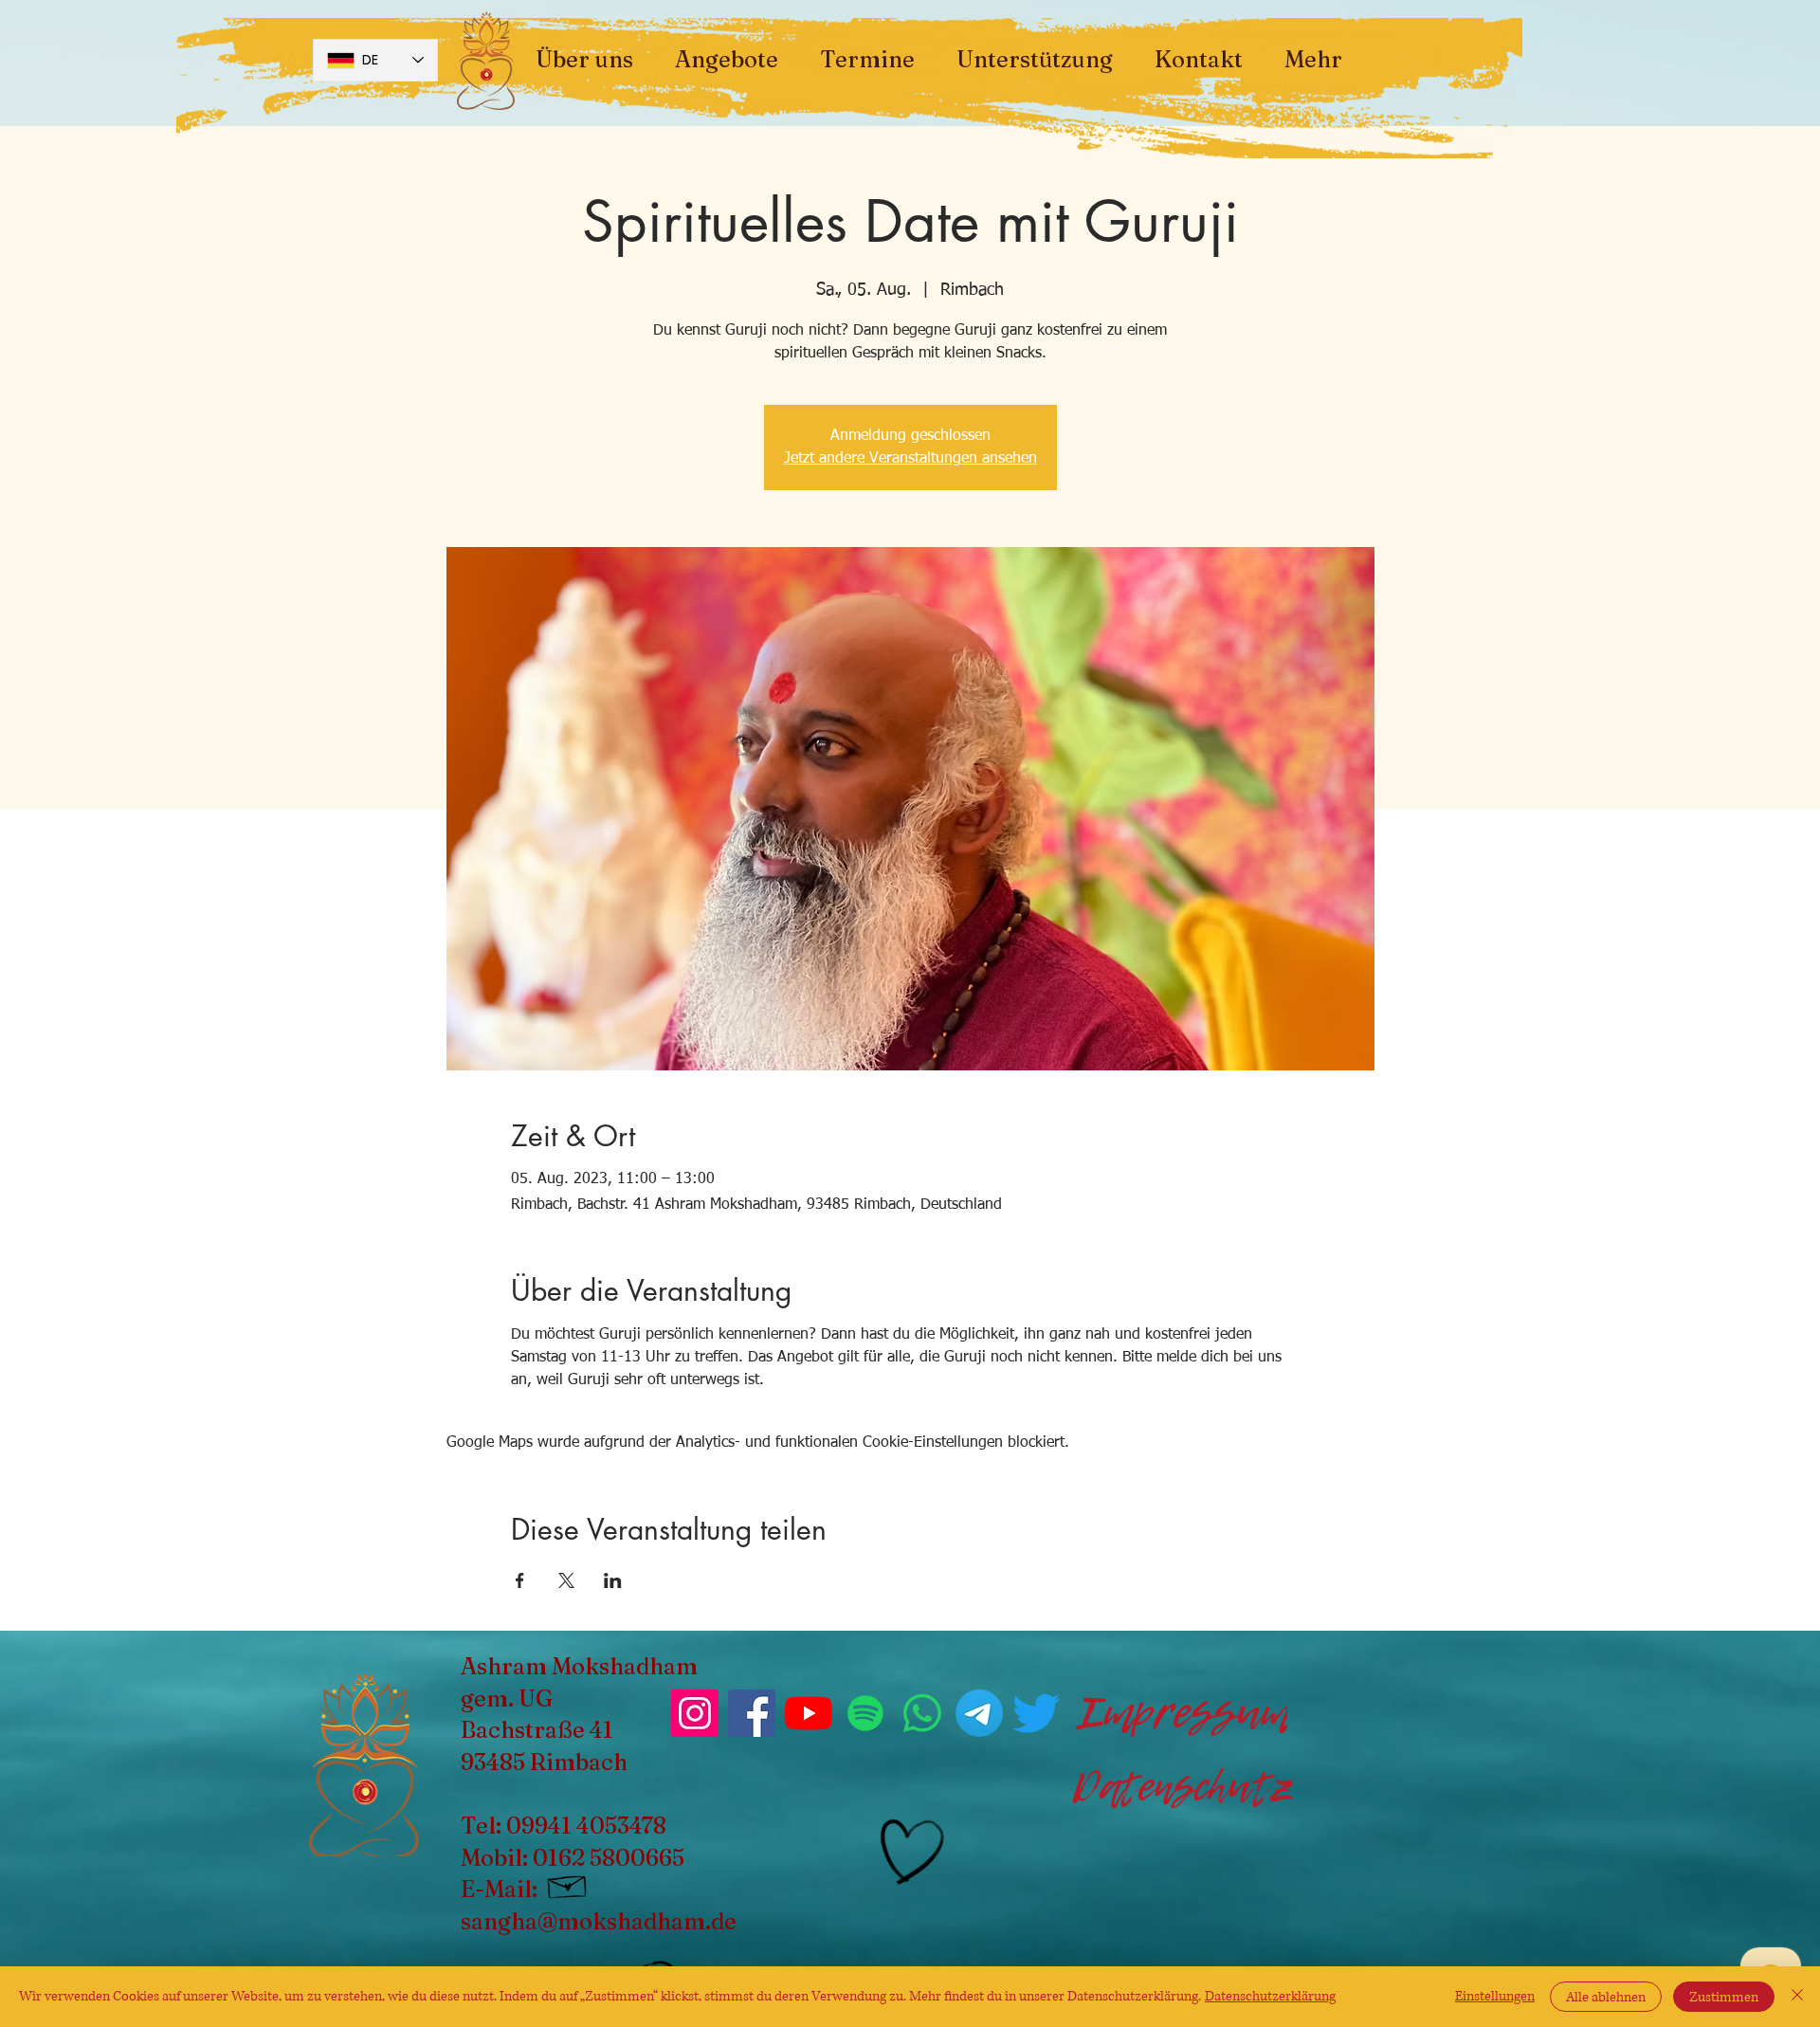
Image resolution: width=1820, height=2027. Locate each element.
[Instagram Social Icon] (695, 1713)
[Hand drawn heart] (909, 1852)
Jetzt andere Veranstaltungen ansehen (910, 459)
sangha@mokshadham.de (599, 1921)
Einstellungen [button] (1495, 1996)
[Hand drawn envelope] (568, 1884)
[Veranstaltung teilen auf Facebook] (520, 1580)
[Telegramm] (979, 1713)
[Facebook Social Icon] (752, 1713)
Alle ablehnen (1606, 1997)
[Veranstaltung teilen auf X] (566, 1580)
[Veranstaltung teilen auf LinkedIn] (613, 1580)
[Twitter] (1036, 1713)
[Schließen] (1797, 1997)
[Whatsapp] (922, 1713)
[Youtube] (809, 1713)
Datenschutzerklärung (1270, 1996)
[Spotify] (865, 1713)
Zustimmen (1724, 1997)
